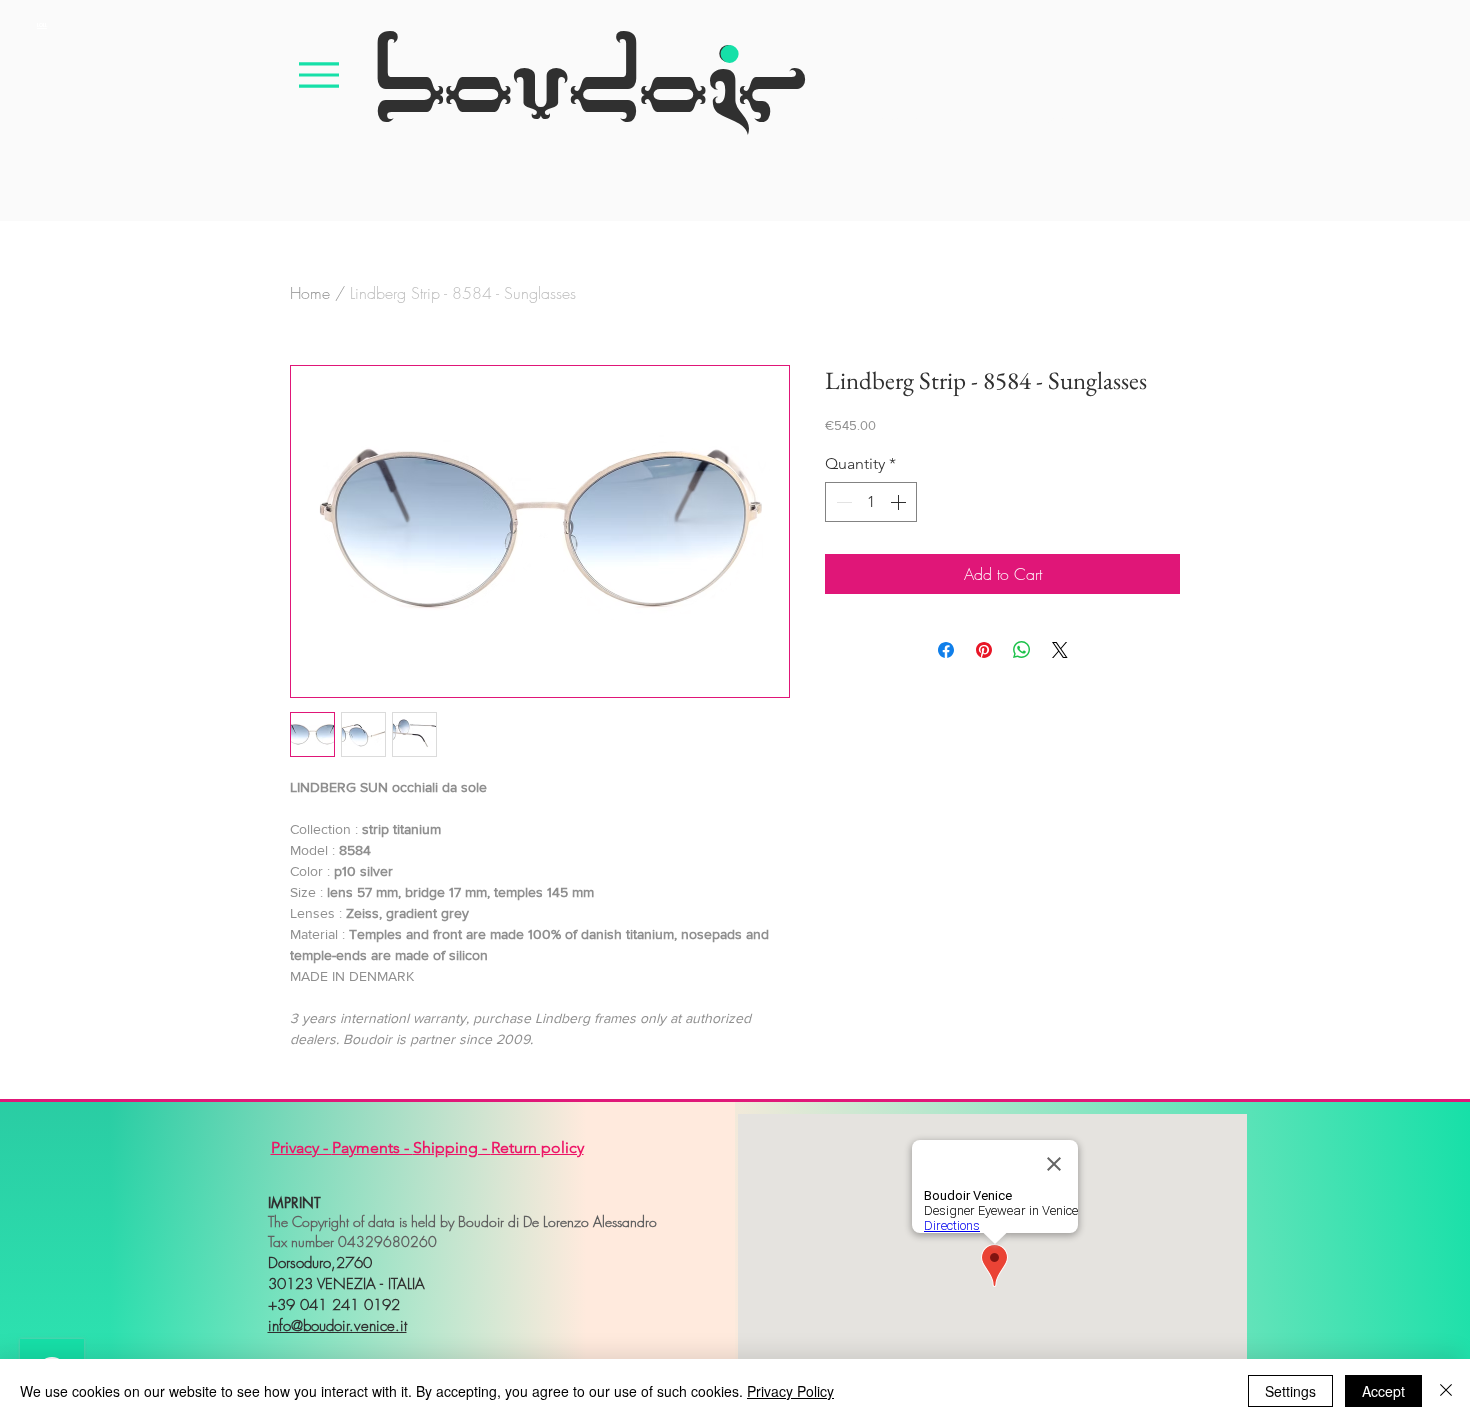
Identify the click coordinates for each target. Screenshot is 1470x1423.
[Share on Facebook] (946, 650)
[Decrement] (842, 502)
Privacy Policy (790, 1391)
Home (310, 293)
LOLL (42, 25)
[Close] (1446, 1391)
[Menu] (319, 74)
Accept (1383, 1391)
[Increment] (900, 502)
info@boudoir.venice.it (337, 1326)
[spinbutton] (871, 502)
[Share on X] (1060, 650)
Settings (1290, 1391)
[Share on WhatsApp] (1022, 650)
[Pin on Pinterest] (984, 650)
